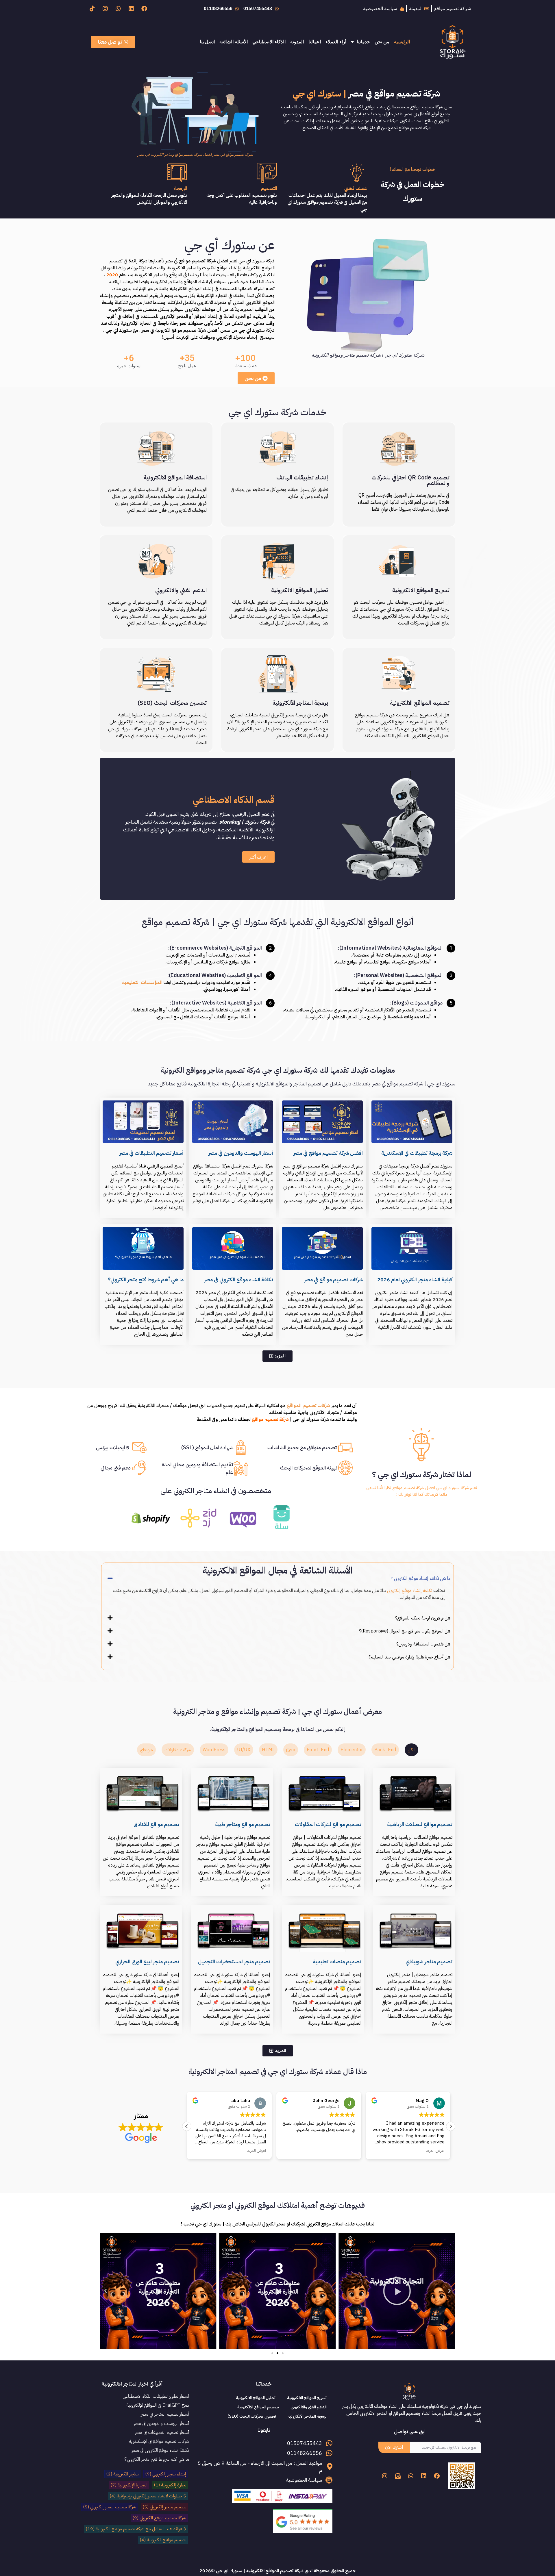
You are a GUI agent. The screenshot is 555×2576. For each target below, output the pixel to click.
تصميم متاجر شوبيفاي (429, 1961)
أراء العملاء (336, 42)
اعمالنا (315, 42)
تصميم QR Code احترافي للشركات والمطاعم (410, 480)
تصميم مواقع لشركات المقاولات (328, 1824)
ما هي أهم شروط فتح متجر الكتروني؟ (146, 1279)
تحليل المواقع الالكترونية (300, 590)
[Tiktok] (92, 9)
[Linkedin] (131, 9)
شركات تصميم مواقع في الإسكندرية (159, 2441)
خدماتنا (363, 42)
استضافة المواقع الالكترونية (175, 477)
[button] (277, 1578)
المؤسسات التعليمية (142, 983)
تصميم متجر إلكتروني (164, 2507)
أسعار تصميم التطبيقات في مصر (151, 1153)
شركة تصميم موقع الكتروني (159, 2518)
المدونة (297, 42)
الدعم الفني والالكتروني (181, 590)
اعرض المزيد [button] (346, 2151)
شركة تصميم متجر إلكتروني (110, 2507)
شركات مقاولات (178, 1750)
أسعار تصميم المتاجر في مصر (165, 2414)
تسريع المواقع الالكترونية (421, 590)
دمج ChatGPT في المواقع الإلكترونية (158, 2405)
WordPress (214, 1750)
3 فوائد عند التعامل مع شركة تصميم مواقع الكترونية (136, 2529)
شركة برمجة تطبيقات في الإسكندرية (417, 1153)
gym (291, 1750)
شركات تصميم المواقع (308, 1406)
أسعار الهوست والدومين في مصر (241, 1153)
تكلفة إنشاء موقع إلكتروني (410, 1591)
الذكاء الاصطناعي (269, 42)
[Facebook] (144, 9)
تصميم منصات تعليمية (337, 1961)
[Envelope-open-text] (398, 2476)
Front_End (318, 1750)
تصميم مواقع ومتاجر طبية (243, 1824)
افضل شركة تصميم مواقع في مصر (328, 1153)
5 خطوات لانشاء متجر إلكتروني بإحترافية (148, 2496)
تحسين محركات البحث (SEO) (172, 703)
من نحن (382, 42)
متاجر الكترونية (122, 2474)
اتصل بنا (207, 42)
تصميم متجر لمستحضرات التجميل (234, 1961)
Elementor (352, 1750)
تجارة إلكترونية (170, 2485)
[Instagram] (105, 9)
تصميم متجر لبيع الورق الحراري (147, 1961)
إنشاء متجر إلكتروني (166, 2474)
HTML (268, 1750)
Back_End (385, 1750)
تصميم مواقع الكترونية (163, 2540)
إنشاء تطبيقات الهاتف (302, 477)
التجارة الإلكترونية (129, 2485)
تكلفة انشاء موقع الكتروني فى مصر (239, 1279)
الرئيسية (402, 42)
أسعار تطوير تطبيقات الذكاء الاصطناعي (156, 2396)
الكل (411, 1750)
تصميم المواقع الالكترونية (420, 703)
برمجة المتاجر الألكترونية (300, 703)
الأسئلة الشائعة (234, 42)
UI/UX (244, 1750)
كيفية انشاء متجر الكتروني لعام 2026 (415, 1279)
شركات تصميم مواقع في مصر (333, 1279)
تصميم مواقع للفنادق (156, 1824)
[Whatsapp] (118, 9)
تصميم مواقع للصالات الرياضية (420, 1824)
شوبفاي (146, 1750)
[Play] (397, 2291)
